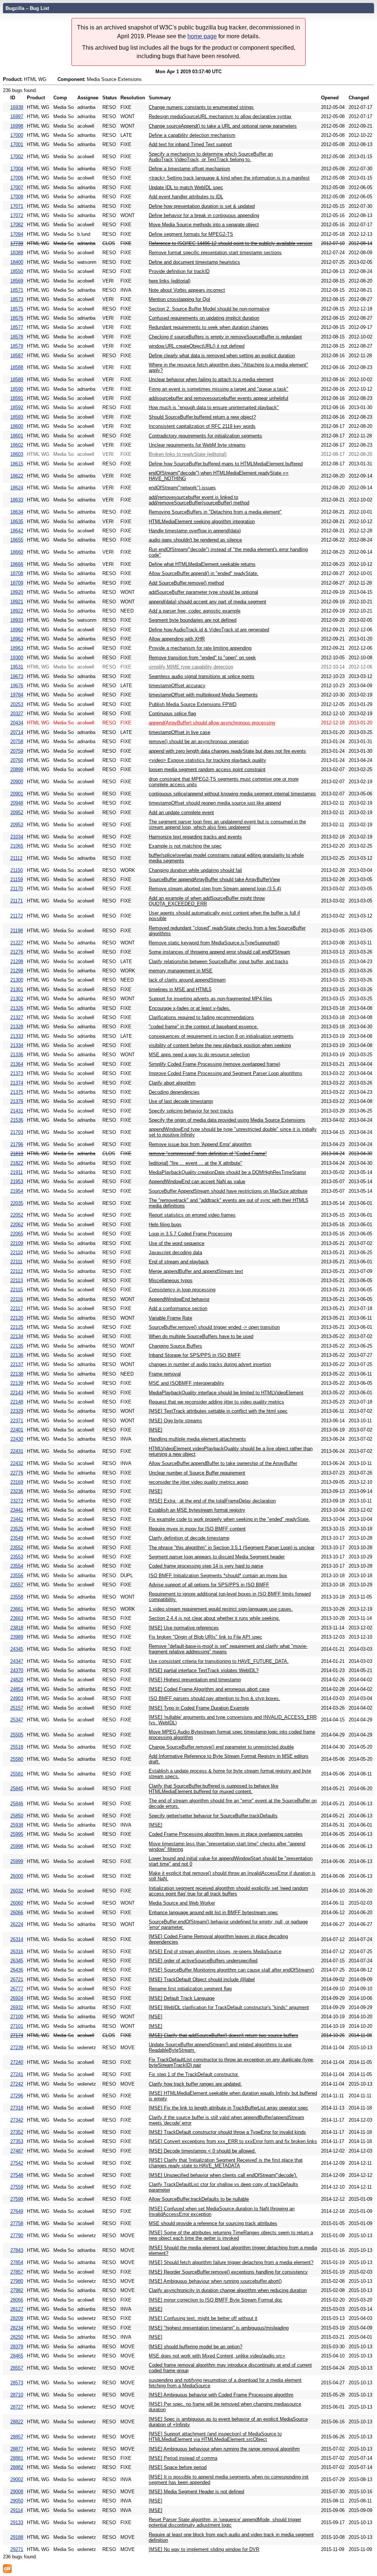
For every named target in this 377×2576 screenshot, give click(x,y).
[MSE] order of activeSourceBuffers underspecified (203, 1961)
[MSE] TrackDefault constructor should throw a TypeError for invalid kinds (227, 2132)
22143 (17, 1393)
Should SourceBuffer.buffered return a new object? (202, 417)
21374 (17, 1083)
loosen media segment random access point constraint (207, 769)
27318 (17, 2108)
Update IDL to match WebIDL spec (186, 187)
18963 (17, 648)
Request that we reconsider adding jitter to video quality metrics (216, 1402)
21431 (17, 1111)
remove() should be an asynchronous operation (199, 741)
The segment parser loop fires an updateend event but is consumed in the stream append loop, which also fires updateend (227, 824)
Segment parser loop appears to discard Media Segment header (217, 1557)
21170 (17, 889)
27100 (17, 2017)
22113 (17, 1280)
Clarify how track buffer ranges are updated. (195, 2084)
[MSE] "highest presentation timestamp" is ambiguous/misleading (219, 2328)
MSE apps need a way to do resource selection (199, 1055)
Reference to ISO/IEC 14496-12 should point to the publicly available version (230, 243)
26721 (17, 1979)
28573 (17, 2383)
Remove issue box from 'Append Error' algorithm (200, 1144)
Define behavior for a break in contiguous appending (204, 215)
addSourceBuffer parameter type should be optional (203, 592)
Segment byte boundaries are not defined (193, 620)
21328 (17, 1027)
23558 (17, 1597)
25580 (17, 1759)
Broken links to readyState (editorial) (188, 454)
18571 (17, 290)
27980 (17, 2281)
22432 (17, 1463)
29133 (17, 2522)
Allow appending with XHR (177, 639)
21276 (17, 952)
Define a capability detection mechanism (192, 135)
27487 (17, 2151)
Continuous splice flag (172, 714)
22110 (17, 1252)
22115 (17, 1290)
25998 (17, 1846)
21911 (17, 1172)
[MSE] (156, 1430)
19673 (17, 676)
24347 (17, 1661)
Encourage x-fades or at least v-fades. (190, 1008)
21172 (17, 916)
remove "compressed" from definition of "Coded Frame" (208, 1154)
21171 (17, 901)
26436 (17, 1970)
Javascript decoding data (175, 1252)
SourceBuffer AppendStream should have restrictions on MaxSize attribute (228, 1191)
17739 (17, 243)
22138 (17, 1374)
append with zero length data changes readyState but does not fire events (227, 751)
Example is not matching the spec (185, 846)
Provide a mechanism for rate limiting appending (200, 648)
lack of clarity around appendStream (187, 980)
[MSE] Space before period (178, 2467)
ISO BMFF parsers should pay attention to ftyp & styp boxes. (214, 1698)
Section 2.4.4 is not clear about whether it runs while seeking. (214, 1618)
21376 (17, 1101)
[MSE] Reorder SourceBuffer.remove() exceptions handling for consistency (228, 2272)
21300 (17, 980)
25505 (17, 1735)
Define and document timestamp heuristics (194, 262)
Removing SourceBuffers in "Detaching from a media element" (215, 512)
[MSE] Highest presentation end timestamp (195, 1680)
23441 (17, 1510)
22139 (17, 1383)
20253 (17, 704)
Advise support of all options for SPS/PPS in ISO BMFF (209, 1585)
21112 (16, 858)
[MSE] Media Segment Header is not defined (196, 2492)
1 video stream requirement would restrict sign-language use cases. (221, 1609)
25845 (17, 1789)
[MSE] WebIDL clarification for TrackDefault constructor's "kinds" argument (229, 2007)
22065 (17, 1234)
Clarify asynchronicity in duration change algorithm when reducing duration (228, 2290)
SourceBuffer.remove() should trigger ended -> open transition (214, 1327)
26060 (17, 1903)
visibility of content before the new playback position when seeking (220, 1045)
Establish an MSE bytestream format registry (197, 1510)
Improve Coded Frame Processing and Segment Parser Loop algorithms (226, 1073)
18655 (17, 540)
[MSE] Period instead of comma (183, 2458)
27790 (17, 2236)
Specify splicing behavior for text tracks (191, 1111)
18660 (17, 552)
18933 (17, 620)
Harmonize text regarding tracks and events (195, 837)
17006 (17, 178)
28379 (17, 2347)
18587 (17, 356)
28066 (17, 2300)
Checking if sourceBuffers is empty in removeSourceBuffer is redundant (225, 337)
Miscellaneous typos (171, 1280)
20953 (17, 825)
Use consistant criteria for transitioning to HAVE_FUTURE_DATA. (219, 1661)
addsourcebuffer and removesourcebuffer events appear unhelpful (219, 398)
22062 (17, 1225)
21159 (17, 879)
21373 (17, 1073)
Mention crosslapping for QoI (179, 299)
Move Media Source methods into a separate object (204, 225)
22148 (17, 1402)
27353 (17, 2141)
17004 (17, 169)
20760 (17, 760)
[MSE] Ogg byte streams (175, 1421)
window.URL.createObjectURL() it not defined (197, 346)
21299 (17, 971)
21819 (17, 1154)
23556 (17, 1576)
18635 (17, 521)
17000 (17, 135)
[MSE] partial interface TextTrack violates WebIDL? (204, 1670)
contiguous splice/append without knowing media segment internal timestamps (232, 794)
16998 (17, 126)
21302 (17, 999)
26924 (17, 1998)
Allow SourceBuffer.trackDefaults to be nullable (199, 2199)
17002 (17, 157)
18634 (17, 512)
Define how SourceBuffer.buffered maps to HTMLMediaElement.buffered (226, 464)
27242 (17, 2084)
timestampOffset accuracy (177, 686)
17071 (17, 206)
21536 (17, 1120)
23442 (17, 1519)
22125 (17, 1327)
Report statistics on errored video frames (192, 1215)
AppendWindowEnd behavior (179, 1299)
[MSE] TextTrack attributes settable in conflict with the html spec (218, 1411)
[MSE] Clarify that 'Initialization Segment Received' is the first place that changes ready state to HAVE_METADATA (226, 2163)
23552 (17, 1548)
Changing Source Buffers (175, 1346)
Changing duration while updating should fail (195, 870)
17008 (17, 197)
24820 (17, 1680)
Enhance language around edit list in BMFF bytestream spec (213, 1913)
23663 (17, 1618)
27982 (17, 2290)
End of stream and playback (179, 1262)
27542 (17, 2163)
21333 (17, 1036)
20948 (17, 803)
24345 (17, 1649)
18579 (17, 346)
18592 (17, 407)
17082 (17, 225)
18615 (17, 464)
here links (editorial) (170, 281)
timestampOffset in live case (179, 732)
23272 (17, 1501)
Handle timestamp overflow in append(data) (195, 531)
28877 (17, 2449)
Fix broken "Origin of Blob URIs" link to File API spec (205, 1637)
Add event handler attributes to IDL (186, 197)
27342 (17, 2120)
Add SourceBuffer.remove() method (186, 583)
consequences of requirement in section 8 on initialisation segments (221, 1036)
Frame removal (165, 1374)
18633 (17, 500)
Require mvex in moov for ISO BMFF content (197, 1529)
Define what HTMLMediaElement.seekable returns (202, 564)
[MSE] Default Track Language (182, 1998)
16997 (17, 116)
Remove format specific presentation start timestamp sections (215, 253)
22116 (17, 1299)
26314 (17, 1939)
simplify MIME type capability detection (191, 667)
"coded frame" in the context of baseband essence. (203, 1027)
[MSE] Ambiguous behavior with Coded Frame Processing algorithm (221, 2395)
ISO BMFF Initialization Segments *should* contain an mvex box (218, 1576)
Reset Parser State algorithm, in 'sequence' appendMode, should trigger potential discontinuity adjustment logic (225, 2522)
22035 (17, 1203)
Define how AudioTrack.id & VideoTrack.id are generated (209, 630)
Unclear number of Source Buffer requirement (197, 1473)
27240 (17, 2062)
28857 (17, 2437)
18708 (17, 573)
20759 (17, 751)
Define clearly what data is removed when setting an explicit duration (222, 356)
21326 (17, 1008)
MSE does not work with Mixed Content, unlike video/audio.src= (217, 2356)
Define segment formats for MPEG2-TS (191, 234)
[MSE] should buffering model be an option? (195, 2347)
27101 (17, 2026)
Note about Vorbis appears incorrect (187, 290)
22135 (17, 1346)
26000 (17, 1876)
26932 (17, 2007)
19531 (17, 667)
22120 (17, 1318)
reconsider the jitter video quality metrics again (198, 1482)
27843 (17, 2250)
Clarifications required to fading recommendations (201, 1017)
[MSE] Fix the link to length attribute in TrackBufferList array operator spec (228, 2108)
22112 (17, 1271)
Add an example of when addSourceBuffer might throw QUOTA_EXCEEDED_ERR (207, 901)
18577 (17, 327)
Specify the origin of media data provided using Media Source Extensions (227, 1120)
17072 (17, 215)
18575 (17, 309)
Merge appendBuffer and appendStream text (196, 1271)
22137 (17, 1364)
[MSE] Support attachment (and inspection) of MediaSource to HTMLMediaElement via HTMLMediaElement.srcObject (215, 2437)
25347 (17, 1720)
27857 (17, 2272)
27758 (17, 2223)
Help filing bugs (165, 1225)
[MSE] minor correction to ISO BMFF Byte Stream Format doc (216, 2300)
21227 (17, 943)
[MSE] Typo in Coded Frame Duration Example (199, 1708)
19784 (17, 695)
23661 (17, 1609)
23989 (17, 1637)
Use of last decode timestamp (181, 1101)
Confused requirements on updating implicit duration (204, 318)
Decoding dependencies (174, 1092)
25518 (17, 1747)
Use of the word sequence (177, 1243)
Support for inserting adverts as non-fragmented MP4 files (210, 999)
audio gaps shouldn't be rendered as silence (195, 540)
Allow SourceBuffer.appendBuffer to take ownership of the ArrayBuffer (223, 1463)
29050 (17, 2501)
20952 (17, 812)
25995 (17, 1834)
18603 (17, 454)
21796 (17, 1144)
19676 (17, 686)
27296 (17, 2096)
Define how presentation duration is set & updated (202, 206)
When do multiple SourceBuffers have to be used (201, 1336)
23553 (17, 1557)
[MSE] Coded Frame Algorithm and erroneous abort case (209, 1689)
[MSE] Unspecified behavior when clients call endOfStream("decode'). (223, 2175)
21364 (17, 1064)
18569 (17, 281)
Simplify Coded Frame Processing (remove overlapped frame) (214, 1064)
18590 (17, 389)
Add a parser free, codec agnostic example (195, 611)
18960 (17, 630)
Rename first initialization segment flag (190, 1989)
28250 (17, 2337)
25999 (17, 1861)
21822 (17, 1163)
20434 (17, 723)
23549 (17, 1538)
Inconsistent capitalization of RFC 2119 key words (202, 426)
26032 (17, 1891)
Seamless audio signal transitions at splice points (202, 676)
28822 (17, 2422)
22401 (17, 1430)
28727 (17, 2407)
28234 (17, 2328)
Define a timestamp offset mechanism (189, 169)
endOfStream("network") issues (182, 488)
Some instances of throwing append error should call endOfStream (219, 952)
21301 (17, 989)
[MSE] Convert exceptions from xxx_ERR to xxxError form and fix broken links (233, 2141)
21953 (17, 1181)
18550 (17, 271)
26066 (17, 1913)
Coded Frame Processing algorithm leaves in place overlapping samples (226, 1834)
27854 (17, 2262)
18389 (17, 253)
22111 (16, 1262)
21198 (17, 931)
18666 (17, 564)
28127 (17, 2309)
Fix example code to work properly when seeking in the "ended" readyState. (229, 1519)
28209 (17, 2318)
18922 (17, 611)
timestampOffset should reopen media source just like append (215, 803)
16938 (17, 107)
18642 (17, 531)
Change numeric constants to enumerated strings (201, 107)
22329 (17, 1411)
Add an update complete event (181, 812)
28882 (17, 2467)
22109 (17, 1243)
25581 (17, 1774)
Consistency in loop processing (182, 1290)
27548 (17, 2175)
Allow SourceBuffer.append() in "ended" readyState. (204, 573)
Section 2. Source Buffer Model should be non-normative (209, 309)
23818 (17, 1628)
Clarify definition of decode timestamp (189, 1538)
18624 (17, 488)
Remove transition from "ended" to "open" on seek (202, 658)
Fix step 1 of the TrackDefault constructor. (194, 2074)
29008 (17, 2492)
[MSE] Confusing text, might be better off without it (203, 2318)
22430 (17, 1439)
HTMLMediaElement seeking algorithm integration (202, 521)
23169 (17, 1482)
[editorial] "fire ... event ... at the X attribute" (195, 1163)
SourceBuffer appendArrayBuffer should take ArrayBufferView (214, 879)
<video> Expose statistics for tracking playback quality (207, 760)
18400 (17, 262)
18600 (17, 426)
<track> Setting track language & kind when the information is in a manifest (229, 178)
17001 (17, 144)
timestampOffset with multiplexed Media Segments (203, 695)
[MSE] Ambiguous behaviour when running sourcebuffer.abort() (215, 2281)
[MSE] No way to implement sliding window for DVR (204, 2549)
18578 (17, 337)
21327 (17, 1017)
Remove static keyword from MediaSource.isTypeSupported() (214, 943)
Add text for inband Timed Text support (190, 144)
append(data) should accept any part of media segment (207, 602)
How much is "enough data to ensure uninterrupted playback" (214, 407)
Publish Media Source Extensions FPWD (193, 704)
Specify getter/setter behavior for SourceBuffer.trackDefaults (213, 1816)
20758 (17, 741)
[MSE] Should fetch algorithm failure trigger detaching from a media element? (231, 2262)
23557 (17, 1585)
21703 (17, 1132)
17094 (17, 234)
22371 (17, 1421)
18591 (17, 398)
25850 (17, 1816)
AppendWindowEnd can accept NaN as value (197, 1181)
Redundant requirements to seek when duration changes (209, 327)
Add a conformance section (178, 1308)
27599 (17, 2199)
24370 (17, 1670)
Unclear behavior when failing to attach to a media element (211, 379)
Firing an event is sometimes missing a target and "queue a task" (219, 389)
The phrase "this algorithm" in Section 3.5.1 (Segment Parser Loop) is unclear (232, 1548)
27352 (17, 2132)
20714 (17, 732)
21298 (17, 961)
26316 (17, 1951)
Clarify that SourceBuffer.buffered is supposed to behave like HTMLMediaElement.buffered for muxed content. (214, 1789)
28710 (17, 2395)
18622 (17, 476)
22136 (17, 1355)
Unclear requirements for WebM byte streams (197, 445)
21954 (17, 1191)
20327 (17, 714)
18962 (17, 639)
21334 (17, 1045)
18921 (17, 602)
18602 (17, 445)
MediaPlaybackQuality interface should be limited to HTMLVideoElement (226, 1393)
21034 (17, 837)
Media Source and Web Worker (182, 1903)
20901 (17, 794)
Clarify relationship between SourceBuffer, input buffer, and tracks (219, 961)
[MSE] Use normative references (184, 1628)
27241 (17, 2074)
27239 (17, 2048)
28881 (17, 2458)
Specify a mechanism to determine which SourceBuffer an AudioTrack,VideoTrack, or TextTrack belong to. (211, 157)
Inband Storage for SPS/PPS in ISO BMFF (195, 1355)
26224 (17, 1924)
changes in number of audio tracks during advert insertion (210, 1364)
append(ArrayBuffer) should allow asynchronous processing (212, 723)
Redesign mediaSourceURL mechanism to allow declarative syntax (220, 116)
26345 (17, 1961)
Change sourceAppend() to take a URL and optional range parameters (223, 126)
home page (202, 36)
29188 (17, 2537)
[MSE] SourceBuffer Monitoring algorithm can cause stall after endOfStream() (231, 1970)
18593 (17, 417)
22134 (17, 1336)
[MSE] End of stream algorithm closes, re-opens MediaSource (215, 1951)
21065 (17, 846)
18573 (17, 299)
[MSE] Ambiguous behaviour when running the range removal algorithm (224, 2449)
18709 (17, 583)
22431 (17, 1451)
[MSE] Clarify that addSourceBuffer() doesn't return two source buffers (223, 2035)
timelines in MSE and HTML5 (180, 989)
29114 (17, 2510)
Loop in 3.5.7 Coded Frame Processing (190, 1234)
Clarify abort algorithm (172, 1083)
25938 (17, 1825)
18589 (17, 379)
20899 (17, 769)
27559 (17, 2187)
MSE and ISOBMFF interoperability (186, 1383)
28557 (17, 2368)
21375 (17, 1092)
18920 (17, 592)
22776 (17, 1473)
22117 (17, 1308)
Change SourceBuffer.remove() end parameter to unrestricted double (221, 1747)
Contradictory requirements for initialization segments (205, 436)
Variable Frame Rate (170, 1318)
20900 (17, 782)
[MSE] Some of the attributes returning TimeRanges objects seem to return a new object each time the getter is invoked (231, 2235)
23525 (17, 1529)
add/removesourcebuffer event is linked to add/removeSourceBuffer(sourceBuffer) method (199, 500)
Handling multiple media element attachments (197, 1439)
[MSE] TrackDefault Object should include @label (202, 1979)
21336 (17, 1055)
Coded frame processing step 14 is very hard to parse (206, 1566)
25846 (17, 1804)
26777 (17, 1989)
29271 (17, 2549)
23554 (17, 1566)
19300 (17, 658)
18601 (17, 436)
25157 (17, 1708)
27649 (17, 2211)
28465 (17, 2356)
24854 (17, 1689)
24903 (17, 1698)
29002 (17, 2479)
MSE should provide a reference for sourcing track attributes (213, 2223)
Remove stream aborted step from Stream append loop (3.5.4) (215, 889)
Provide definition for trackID (179, 271)
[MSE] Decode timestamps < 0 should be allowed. (202, 2151)
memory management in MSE (181, 971)
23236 (17, 1491)
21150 (17, 870)
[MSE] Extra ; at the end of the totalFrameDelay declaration (212, 1501)
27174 (17, 2035)
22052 (17, 1215)
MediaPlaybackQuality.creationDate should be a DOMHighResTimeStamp (227, 1172)
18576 (17, 318)
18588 (17, 367)
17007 (17, 187)
